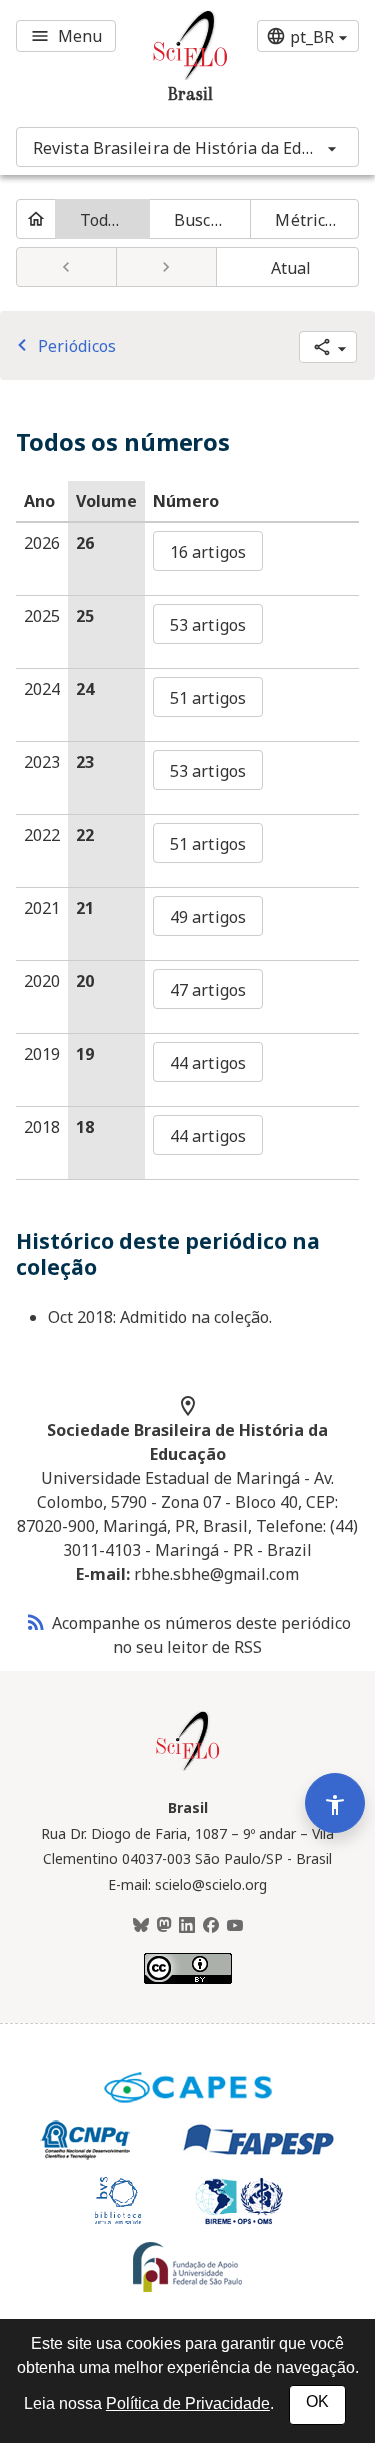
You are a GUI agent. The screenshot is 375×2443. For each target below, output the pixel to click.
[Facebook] (211, 1926)
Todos (103, 220)
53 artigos (208, 625)
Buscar (200, 220)
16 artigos (208, 552)
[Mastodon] (164, 1926)
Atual (291, 268)
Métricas (308, 220)
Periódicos (63, 346)
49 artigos (208, 917)
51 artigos (208, 698)
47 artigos (208, 990)
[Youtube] (235, 1926)
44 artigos (208, 1063)
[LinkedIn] (187, 1926)
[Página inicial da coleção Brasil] (188, 1768)
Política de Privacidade (188, 2403)
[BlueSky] (141, 1926)
